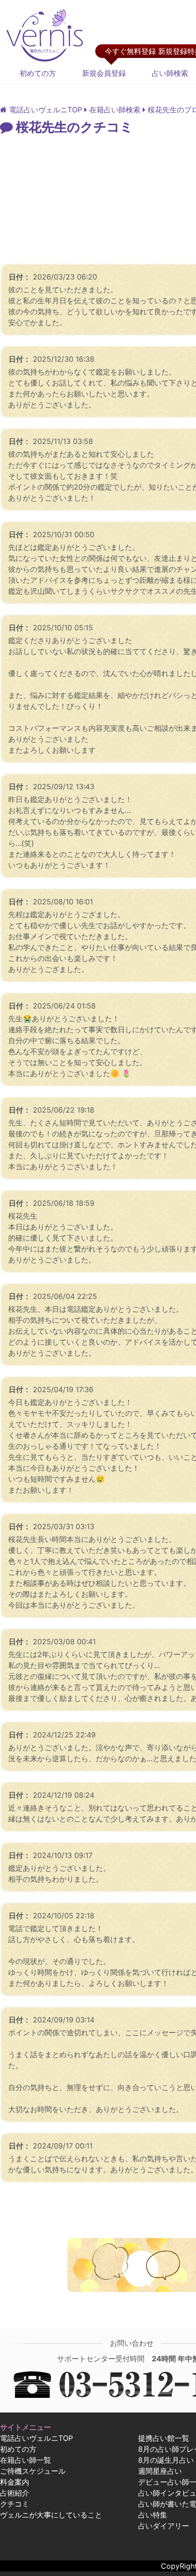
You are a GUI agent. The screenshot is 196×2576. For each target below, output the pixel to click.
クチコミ (15, 2504)
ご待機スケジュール (33, 2471)
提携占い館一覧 (164, 2438)
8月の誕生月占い (166, 2460)
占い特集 (153, 2515)
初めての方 (38, 73)
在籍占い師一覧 (26, 2460)
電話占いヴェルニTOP (36, 2438)
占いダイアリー (164, 2526)
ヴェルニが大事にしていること (51, 2515)
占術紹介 (15, 2493)
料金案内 (15, 2482)
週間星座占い (160, 2471)
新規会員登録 (104, 73)
